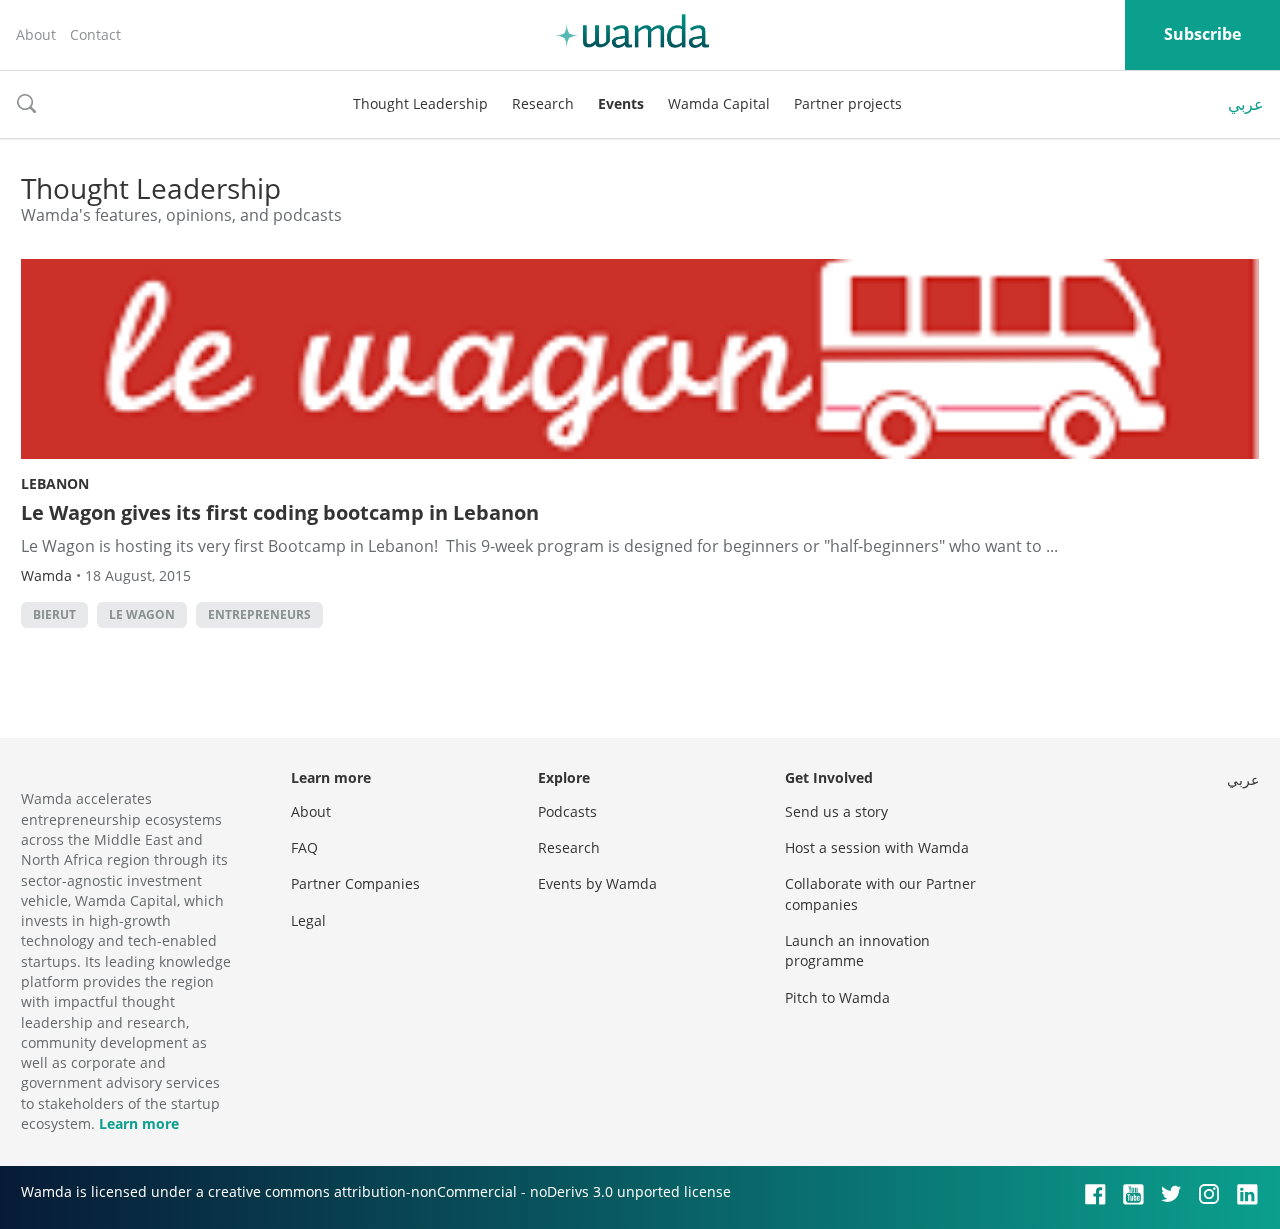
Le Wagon (142, 614)
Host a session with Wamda (877, 847)
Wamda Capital (719, 103)
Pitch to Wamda (837, 997)
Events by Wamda (597, 883)
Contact (95, 34)
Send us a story (836, 811)
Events (621, 103)
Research (543, 103)
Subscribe (1202, 34)
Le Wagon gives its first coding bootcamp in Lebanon (280, 512)
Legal (308, 920)
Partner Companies (355, 883)
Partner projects (848, 103)
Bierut (54, 614)
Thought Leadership (420, 103)
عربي (1246, 104)
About (36, 34)
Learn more (139, 1123)
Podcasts (567, 811)
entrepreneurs (259, 614)
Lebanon (55, 483)
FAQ (304, 847)
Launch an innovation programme (857, 950)
